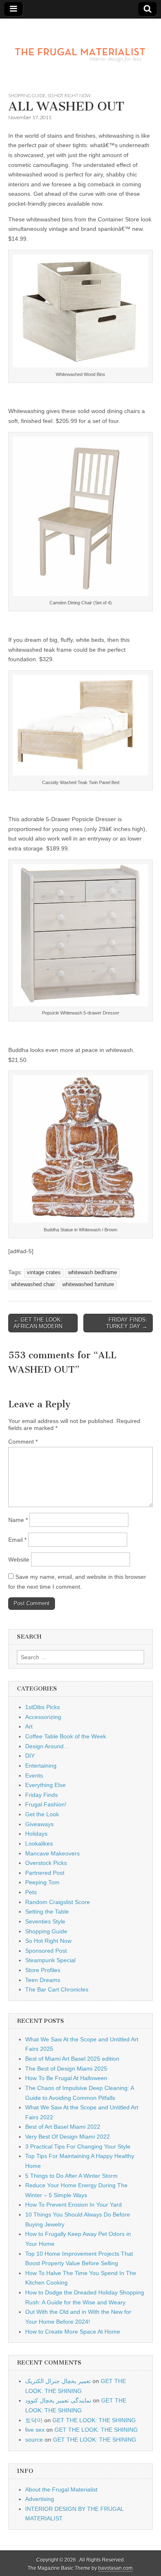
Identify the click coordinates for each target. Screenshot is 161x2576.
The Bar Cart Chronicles (57, 1989)
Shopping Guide (27, 95)
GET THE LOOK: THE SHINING (94, 2420)
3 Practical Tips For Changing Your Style (78, 2146)
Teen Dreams (43, 1980)
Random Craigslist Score (58, 1902)
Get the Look (42, 1814)
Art (29, 1726)
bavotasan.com (115, 2568)
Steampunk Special (50, 1960)
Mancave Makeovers (52, 1853)
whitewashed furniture (88, 1284)
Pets (31, 1892)
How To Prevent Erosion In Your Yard (73, 2205)
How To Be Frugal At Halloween (66, 2078)
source (34, 2440)
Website (19, 1559)
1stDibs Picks (43, 1707)
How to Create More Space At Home (73, 2332)
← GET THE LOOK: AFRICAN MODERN (38, 1323)
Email (17, 1540)
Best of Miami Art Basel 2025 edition (72, 2059)
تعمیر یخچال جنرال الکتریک (58, 2381)
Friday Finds (41, 1795)
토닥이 (34, 2420)
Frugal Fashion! (46, 1804)
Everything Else (45, 1785)
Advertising (40, 2499)
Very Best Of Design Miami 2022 (67, 2137)
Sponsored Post (46, 1951)
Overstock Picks (46, 1863)
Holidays (36, 1834)
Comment (23, 1442)
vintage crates (44, 1273)
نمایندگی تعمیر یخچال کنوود (58, 2400)
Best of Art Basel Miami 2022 (63, 2127)
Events (34, 1775)
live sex (35, 2430)
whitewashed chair (33, 1284)
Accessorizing (43, 1717)
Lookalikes (39, 1843)
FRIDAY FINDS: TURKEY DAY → (127, 1323)
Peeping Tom (42, 1882)
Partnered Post (45, 1873)
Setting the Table (47, 1911)
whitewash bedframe (92, 1273)
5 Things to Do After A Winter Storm (71, 2176)
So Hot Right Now (69, 95)
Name (18, 1520)
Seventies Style (45, 1921)
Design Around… (47, 1746)
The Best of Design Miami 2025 (66, 2069)
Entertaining (41, 1766)
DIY (30, 1756)
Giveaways (39, 1824)
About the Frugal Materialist (61, 2489)
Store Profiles (43, 1970)
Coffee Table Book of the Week (66, 1736)
